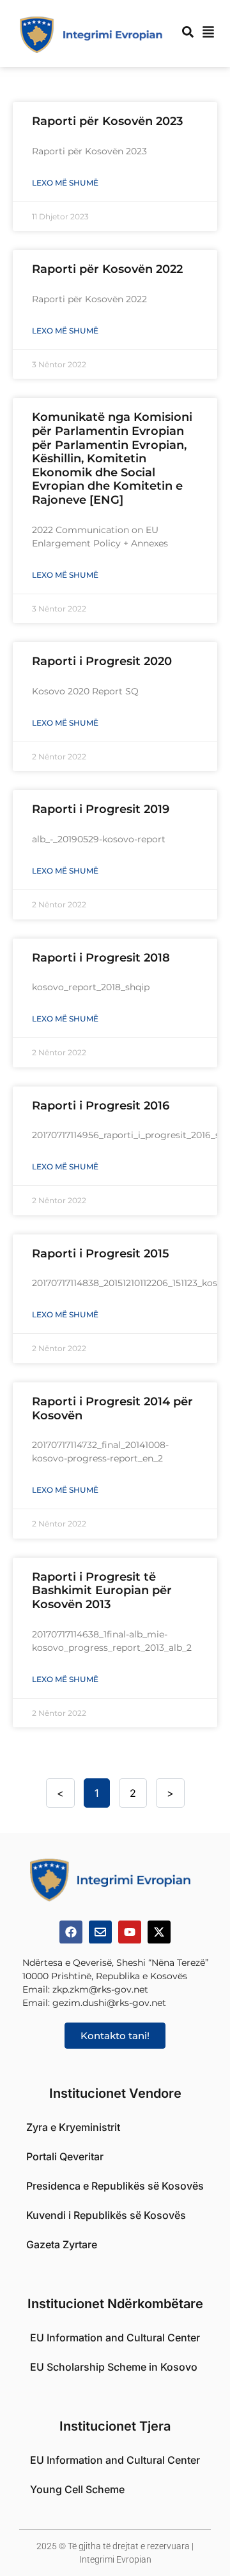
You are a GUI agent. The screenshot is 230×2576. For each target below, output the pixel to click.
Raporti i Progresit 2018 (101, 958)
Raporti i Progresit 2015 (101, 1254)
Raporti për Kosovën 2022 (107, 269)
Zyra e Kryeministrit (73, 2127)
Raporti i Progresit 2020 (102, 661)
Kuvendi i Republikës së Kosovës (106, 2215)
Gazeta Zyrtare (62, 2244)
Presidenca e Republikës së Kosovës (115, 2186)
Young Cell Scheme (77, 2489)
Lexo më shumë (65, 183)
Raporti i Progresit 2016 (101, 1106)
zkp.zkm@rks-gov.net (100, 1989)
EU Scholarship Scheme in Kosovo (114, 2367)
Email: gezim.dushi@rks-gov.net (94, 2003)
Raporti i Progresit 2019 (101, 809)
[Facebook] (71, 1932)
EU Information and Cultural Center (115, 2338)
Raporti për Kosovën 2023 (107, 121)
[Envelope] (100, 1932)
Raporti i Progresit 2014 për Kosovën (112, 1409)
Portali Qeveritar (65, 2156)
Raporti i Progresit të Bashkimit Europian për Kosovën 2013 (102, 1591)
